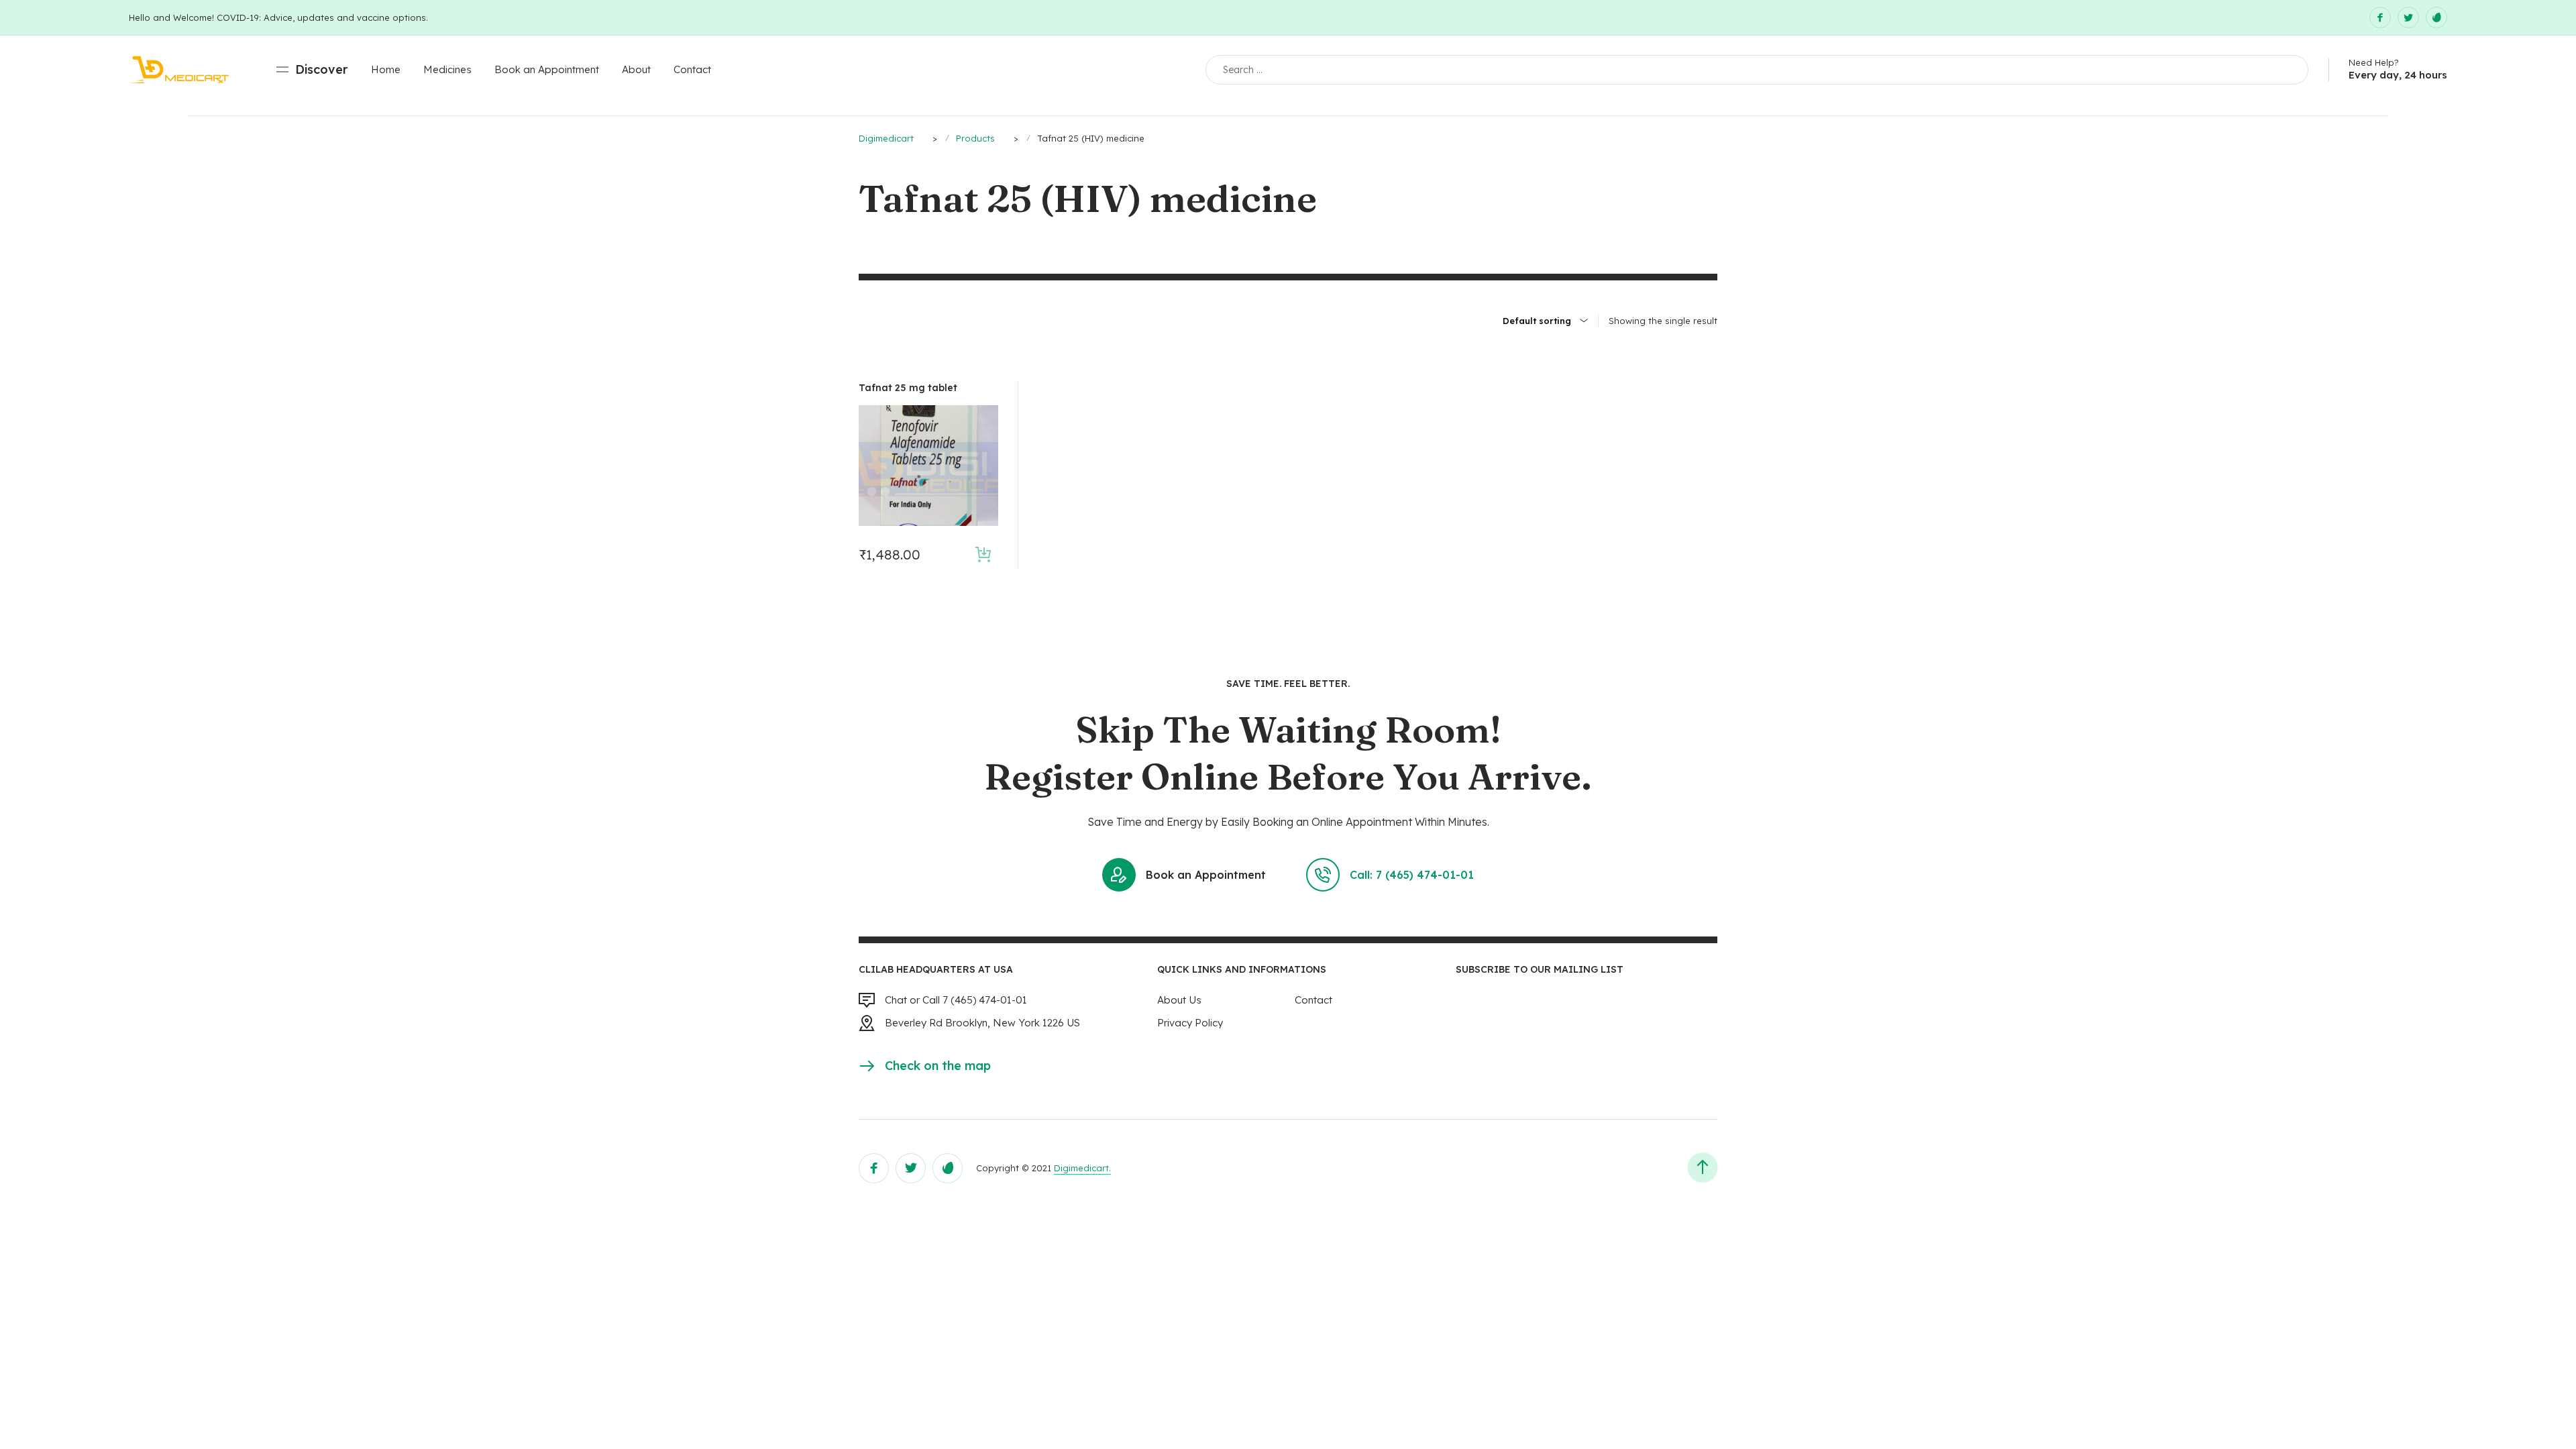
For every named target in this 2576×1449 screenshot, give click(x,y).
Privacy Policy (1190, 1023)
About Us (1179, 1000)
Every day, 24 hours (2398, 75)
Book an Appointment (547, 69)
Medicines (447, 69)
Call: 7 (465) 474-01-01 (1412, 875)
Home (386, 69)
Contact (692, 69)
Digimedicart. (1082, 1168)
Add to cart (983, 554)
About (636, 69)
